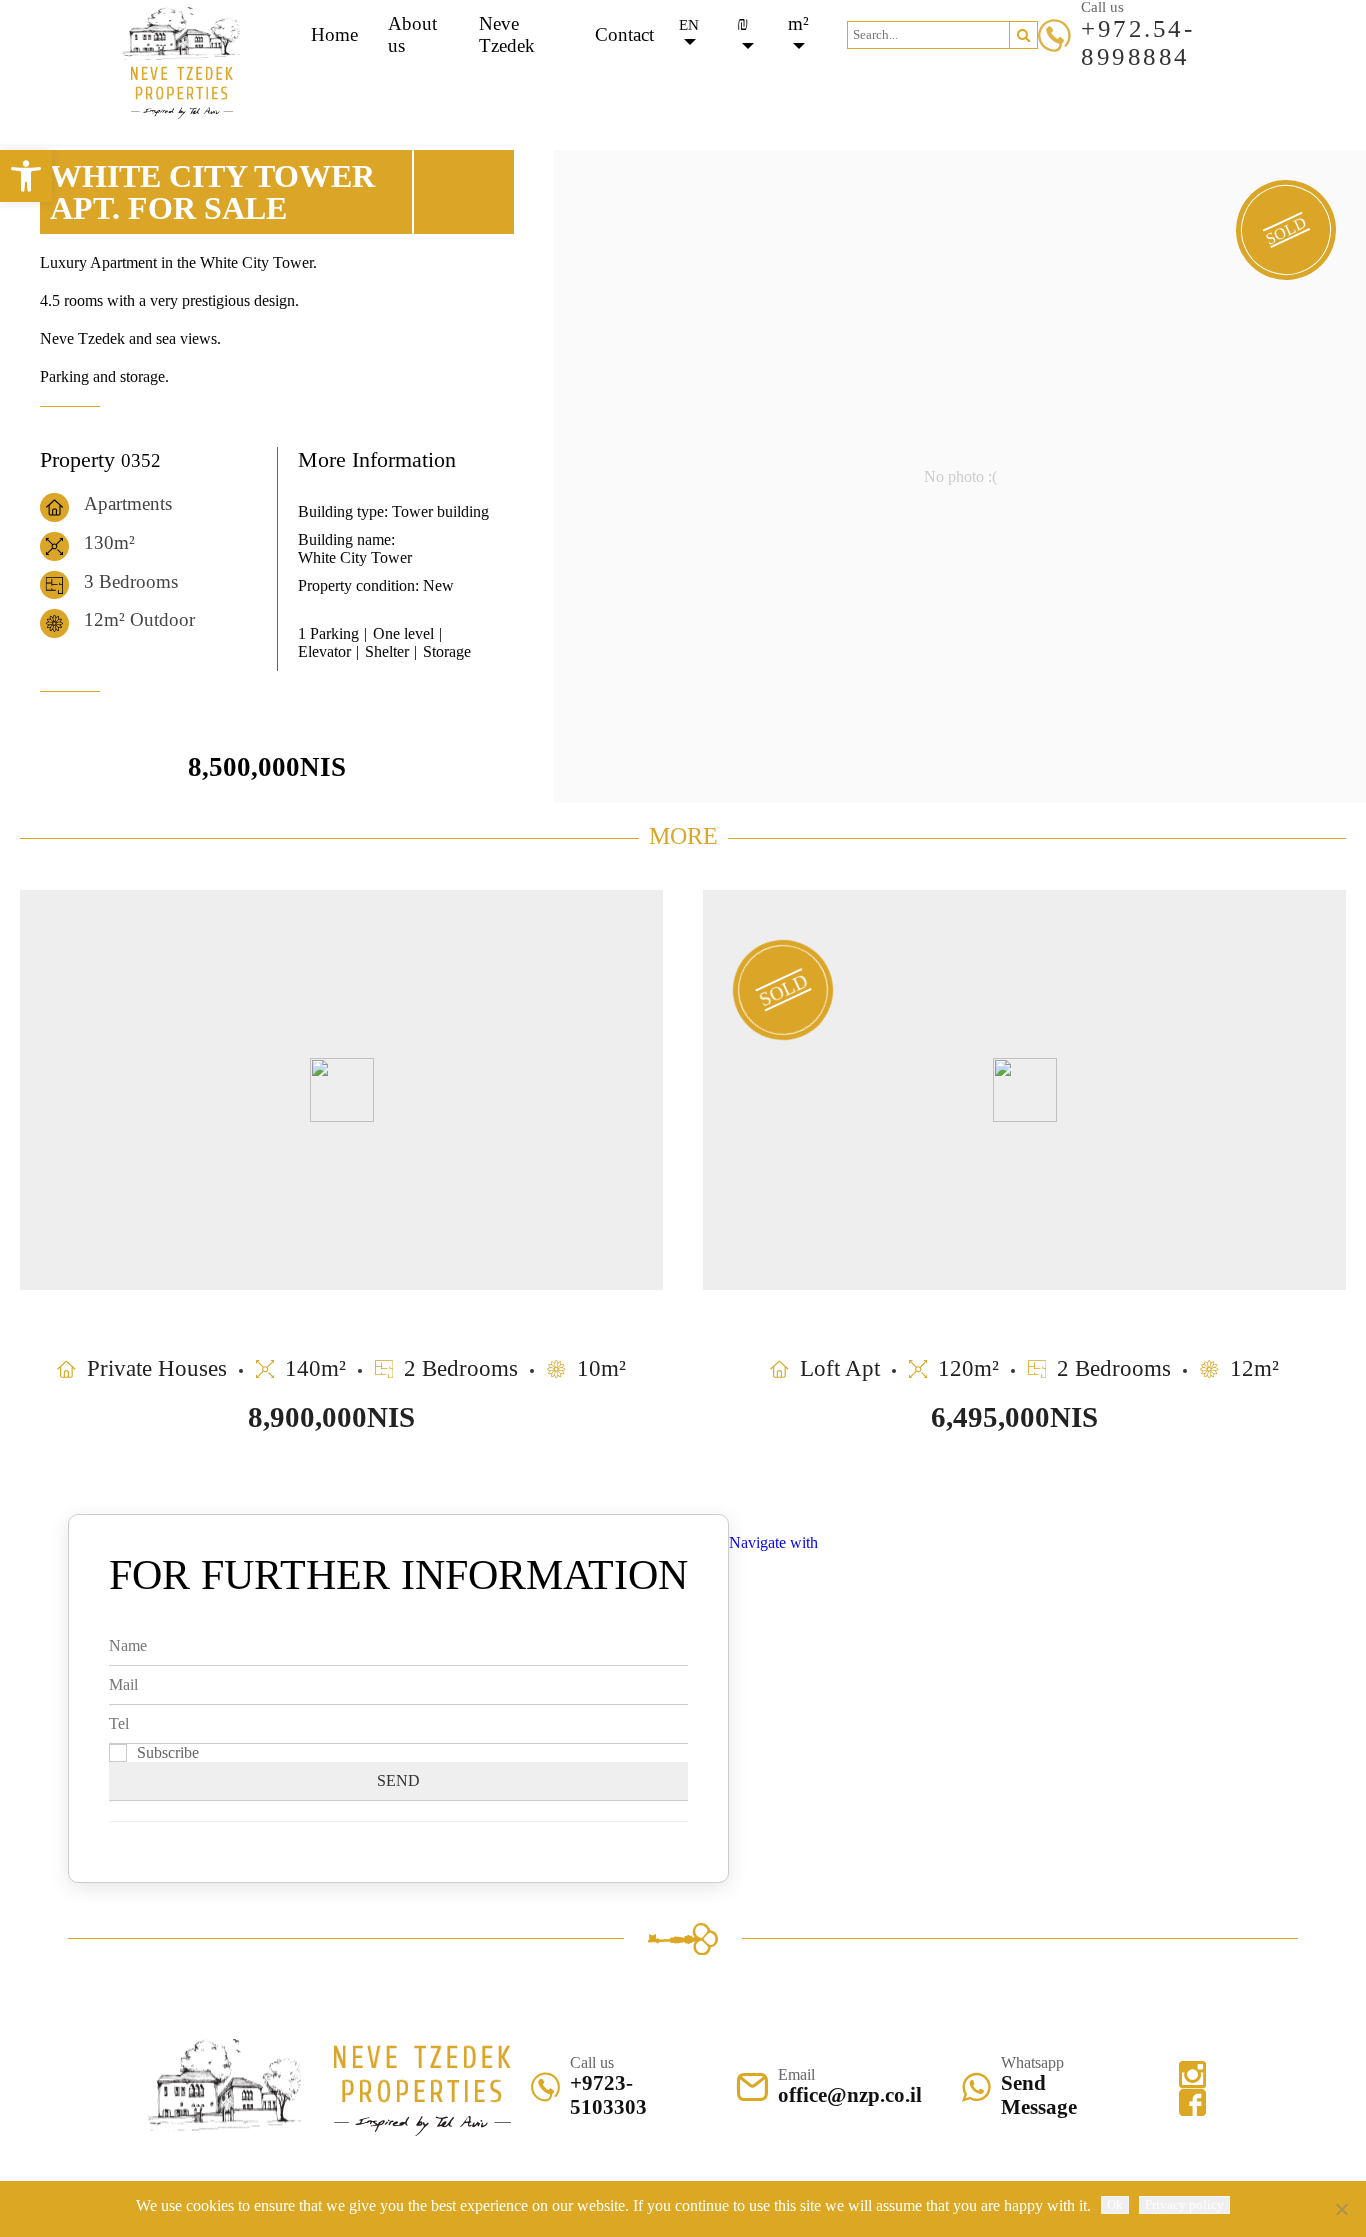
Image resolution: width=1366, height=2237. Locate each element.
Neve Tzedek (507, 34)
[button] (1023, 35)
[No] (1341, 2209)
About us (412, 34)
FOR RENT (740, 80)
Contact (624, 34)
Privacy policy (1184, 2204)
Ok (1115, 2204)
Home (334, 34)
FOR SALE (626, 80)
